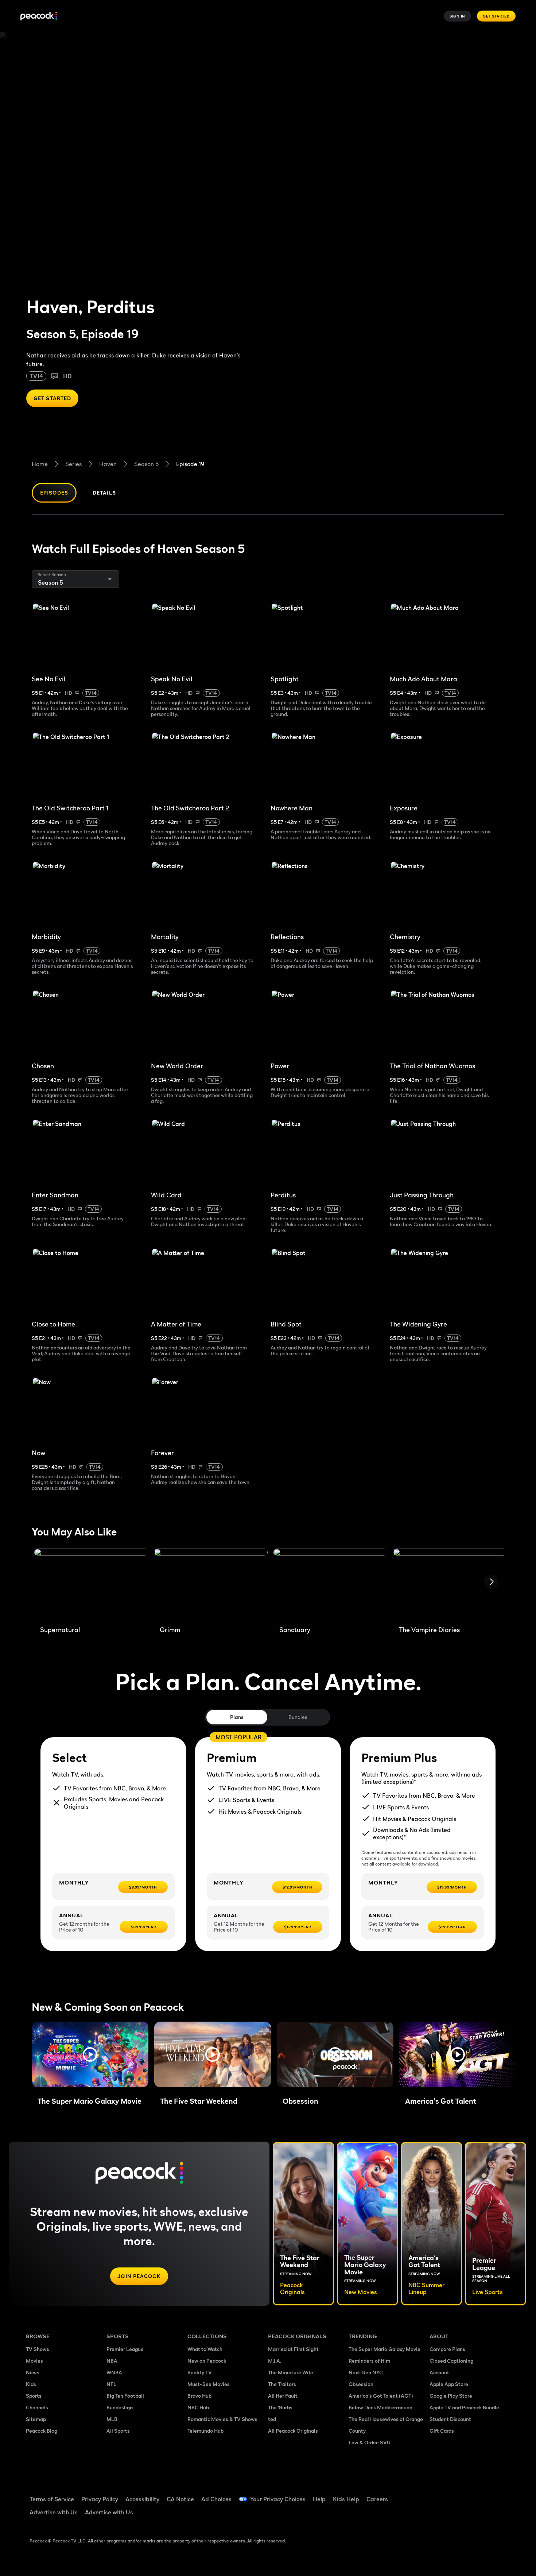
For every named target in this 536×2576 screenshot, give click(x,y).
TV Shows (38, 2349)
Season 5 (146, 464)
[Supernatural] (91, 1584)
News (33, 2372)
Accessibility (142, 2499)
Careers (377, 2499)
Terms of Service (52, 2499)
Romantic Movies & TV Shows (222, 2419)
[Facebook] (439, 2494)
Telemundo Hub (205, 2431)
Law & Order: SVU (370, 2442)
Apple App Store (449, 2384)
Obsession (361, 2384)
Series (73, 464)
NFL (111, 2384)
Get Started (496, 16)
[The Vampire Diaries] (450, 1584)
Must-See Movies (209, 2384)
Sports (34, 2396)
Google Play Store (451, 2396)
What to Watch (205, 2349)
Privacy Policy (100, 2499)
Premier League (125, 2349)
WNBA (114, 2372)
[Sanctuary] (330, 1584)
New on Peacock (207, 2361)
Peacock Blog (42, 2431)
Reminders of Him (369, 2361)
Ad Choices (216, 2499)
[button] (90, 2054)
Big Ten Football (125, 2396)
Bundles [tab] (298, 1717)
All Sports (118, 2431)
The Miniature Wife (291, 2372)
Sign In (458, 16)
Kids (31, 2384)
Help (319, 2499)
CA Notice (180, 2499)
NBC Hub (198, 2407)
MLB (112, 2419)
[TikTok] (458, 2494)
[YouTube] (477, 2494)
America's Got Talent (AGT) (381, 2396)
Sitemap (36, 2419)
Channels (37, 2407)
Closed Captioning (451, 2361)
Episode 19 (190, 464)
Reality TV (200, 2372)
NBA (112, 2361)
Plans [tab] (237, 1717)
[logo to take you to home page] (39, 16)
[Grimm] (211, 1584)
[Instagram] (496, 2494)
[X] (439, 2515)
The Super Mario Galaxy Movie (384, 2349)
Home (40, 464)
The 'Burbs (280, 2407)
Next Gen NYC (366, 2372)
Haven (108, 464)
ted (272, 2419)
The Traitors (282, 2384)
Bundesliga (120, 2407)
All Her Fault (283, 2396)
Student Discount (450, 2419)
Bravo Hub (199, 2396)
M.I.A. (275, 2361)
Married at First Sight (293, 2349)
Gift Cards (442, 2431)
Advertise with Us (54, 2512)
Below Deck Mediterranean (380, 2407)
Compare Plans (447, 2349)
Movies (34, 2361)
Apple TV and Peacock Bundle (464, 2407)
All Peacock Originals (293, 2431)
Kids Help (346, 2499)
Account (439, 2372)
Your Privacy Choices (278, 2499)
